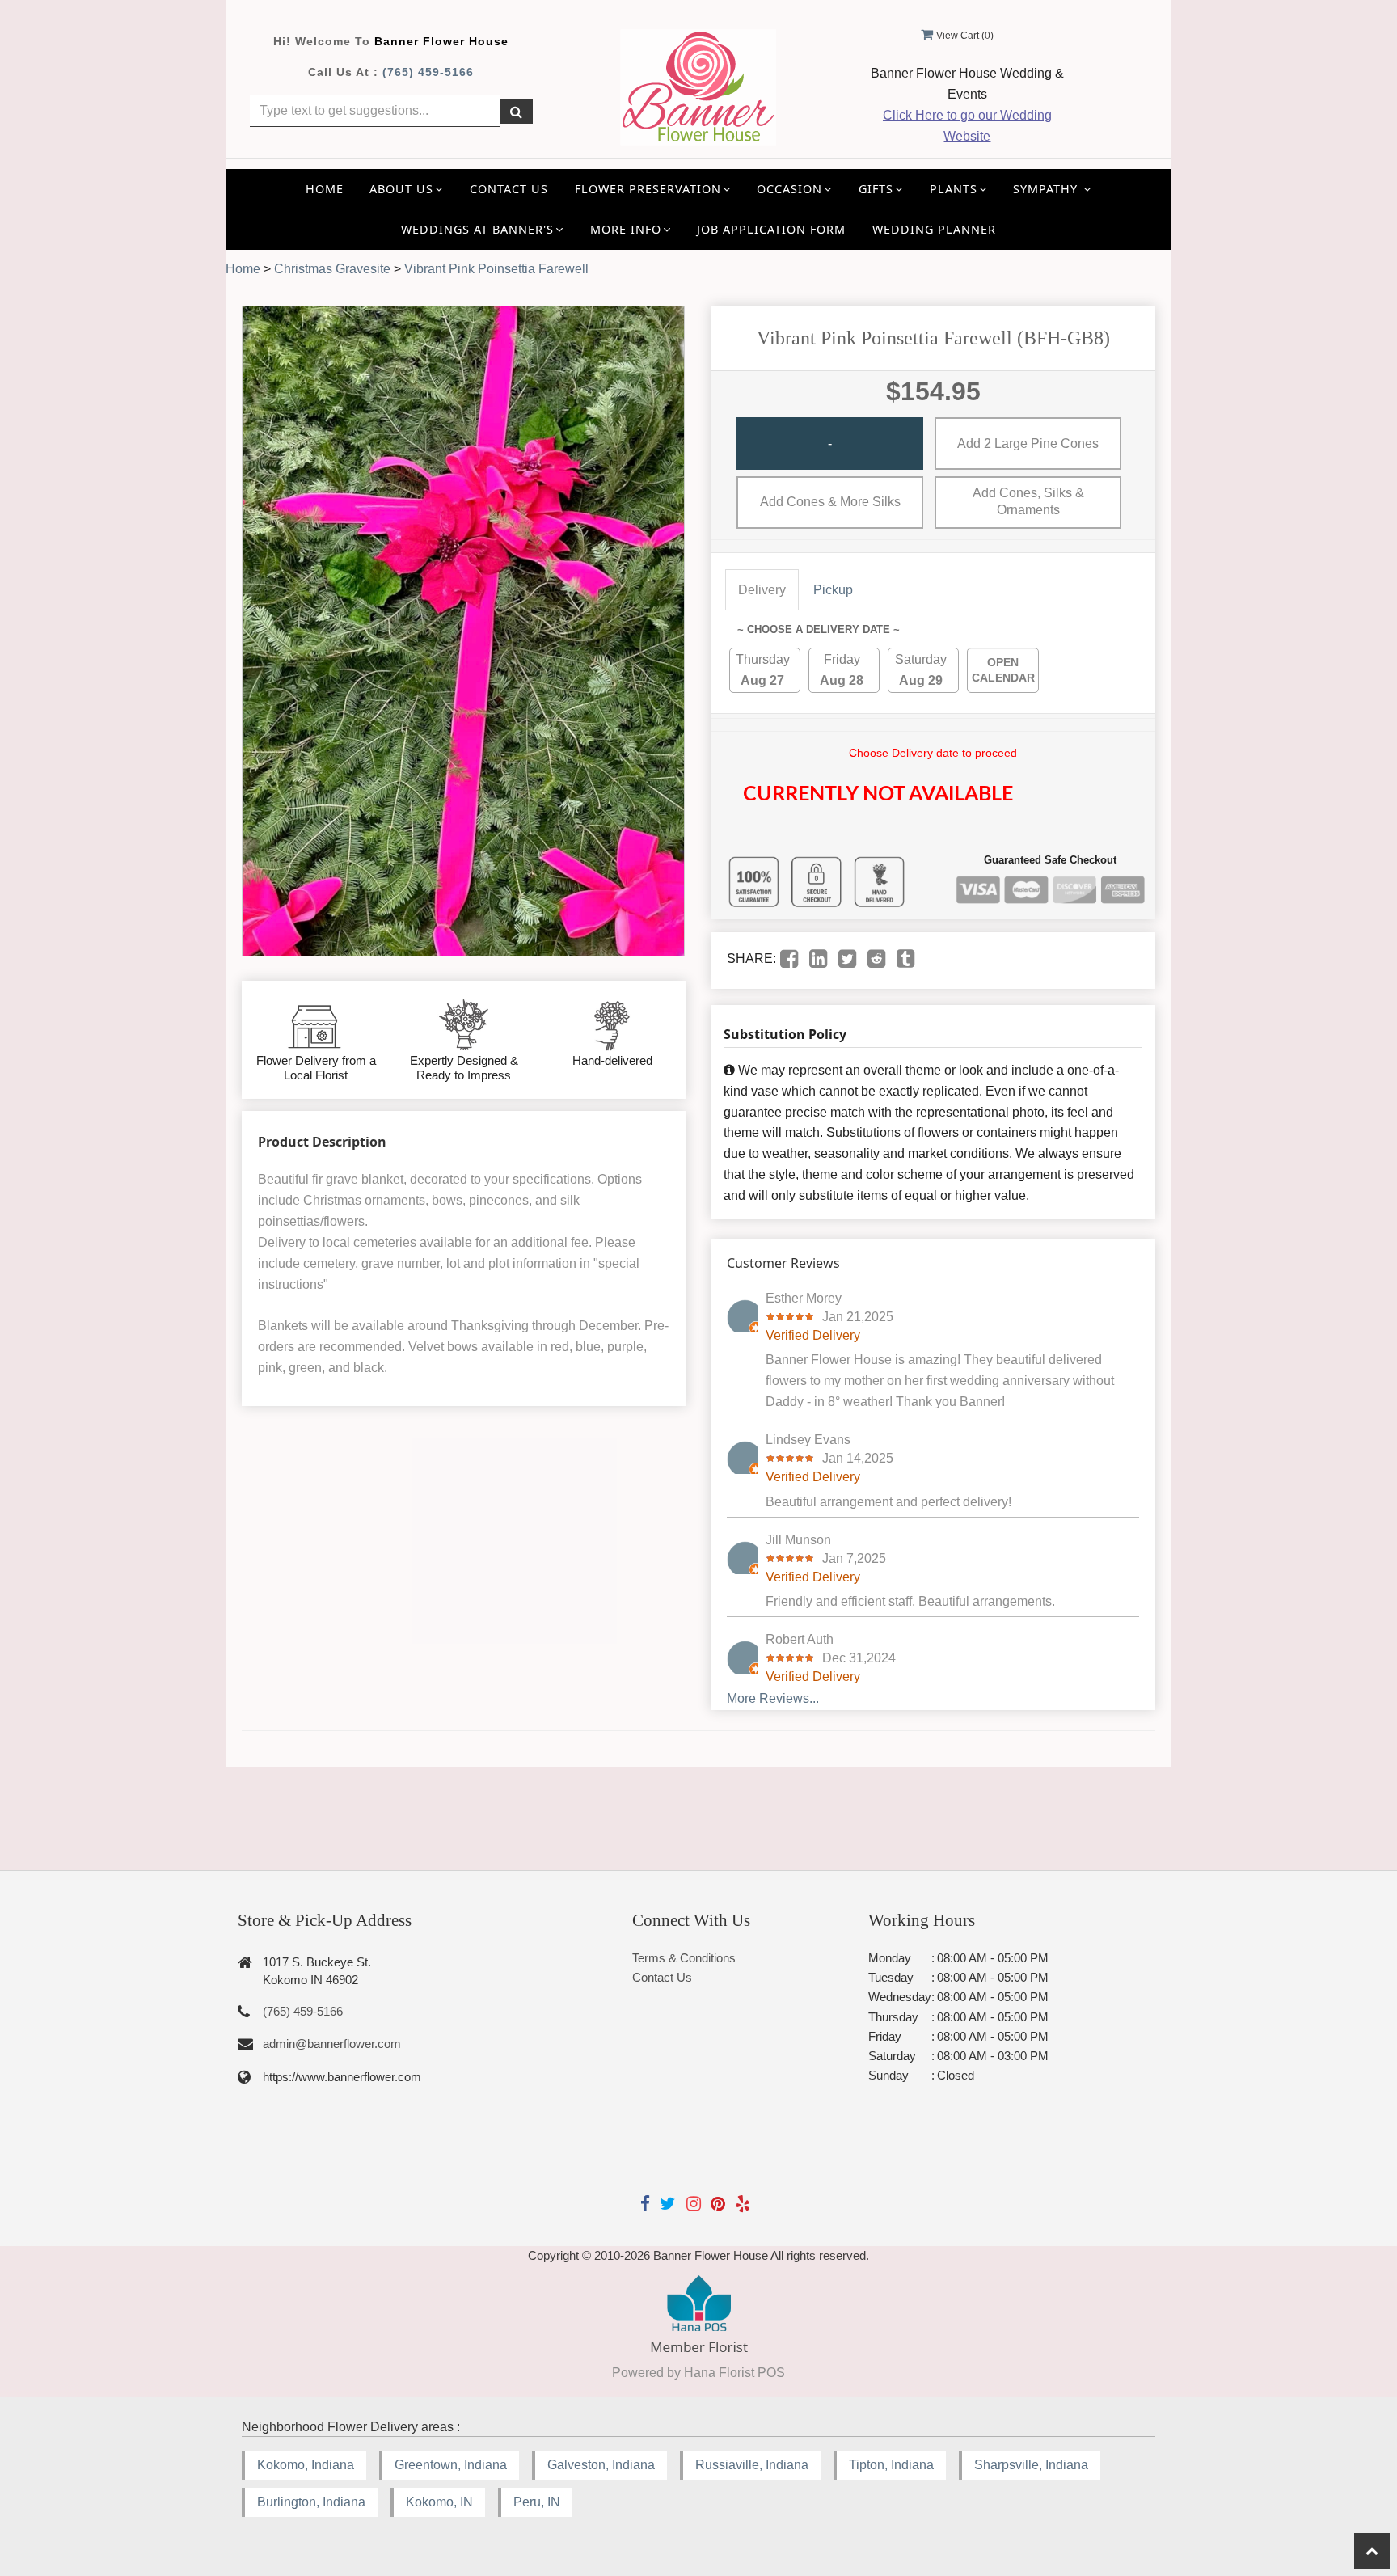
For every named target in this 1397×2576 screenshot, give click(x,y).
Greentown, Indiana (451, 2465)
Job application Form (771, 229)
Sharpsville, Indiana (1031, 2465)
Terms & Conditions (684, 1958)
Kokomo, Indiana (306, 2465)
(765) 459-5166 (428, 72)
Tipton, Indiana (891, 2465)
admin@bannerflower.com (332, 2044)
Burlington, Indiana (311, 2502)
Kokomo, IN (439, 2502)
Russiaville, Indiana (752, 2465)
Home (325, 189)
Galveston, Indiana (601, 2465)
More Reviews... (773, 1698)
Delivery (762, 590)
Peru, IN (537, 2502)
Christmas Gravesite (332, 269)
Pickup (833, 590)
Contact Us (509, 189)
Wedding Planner (934, 229)
